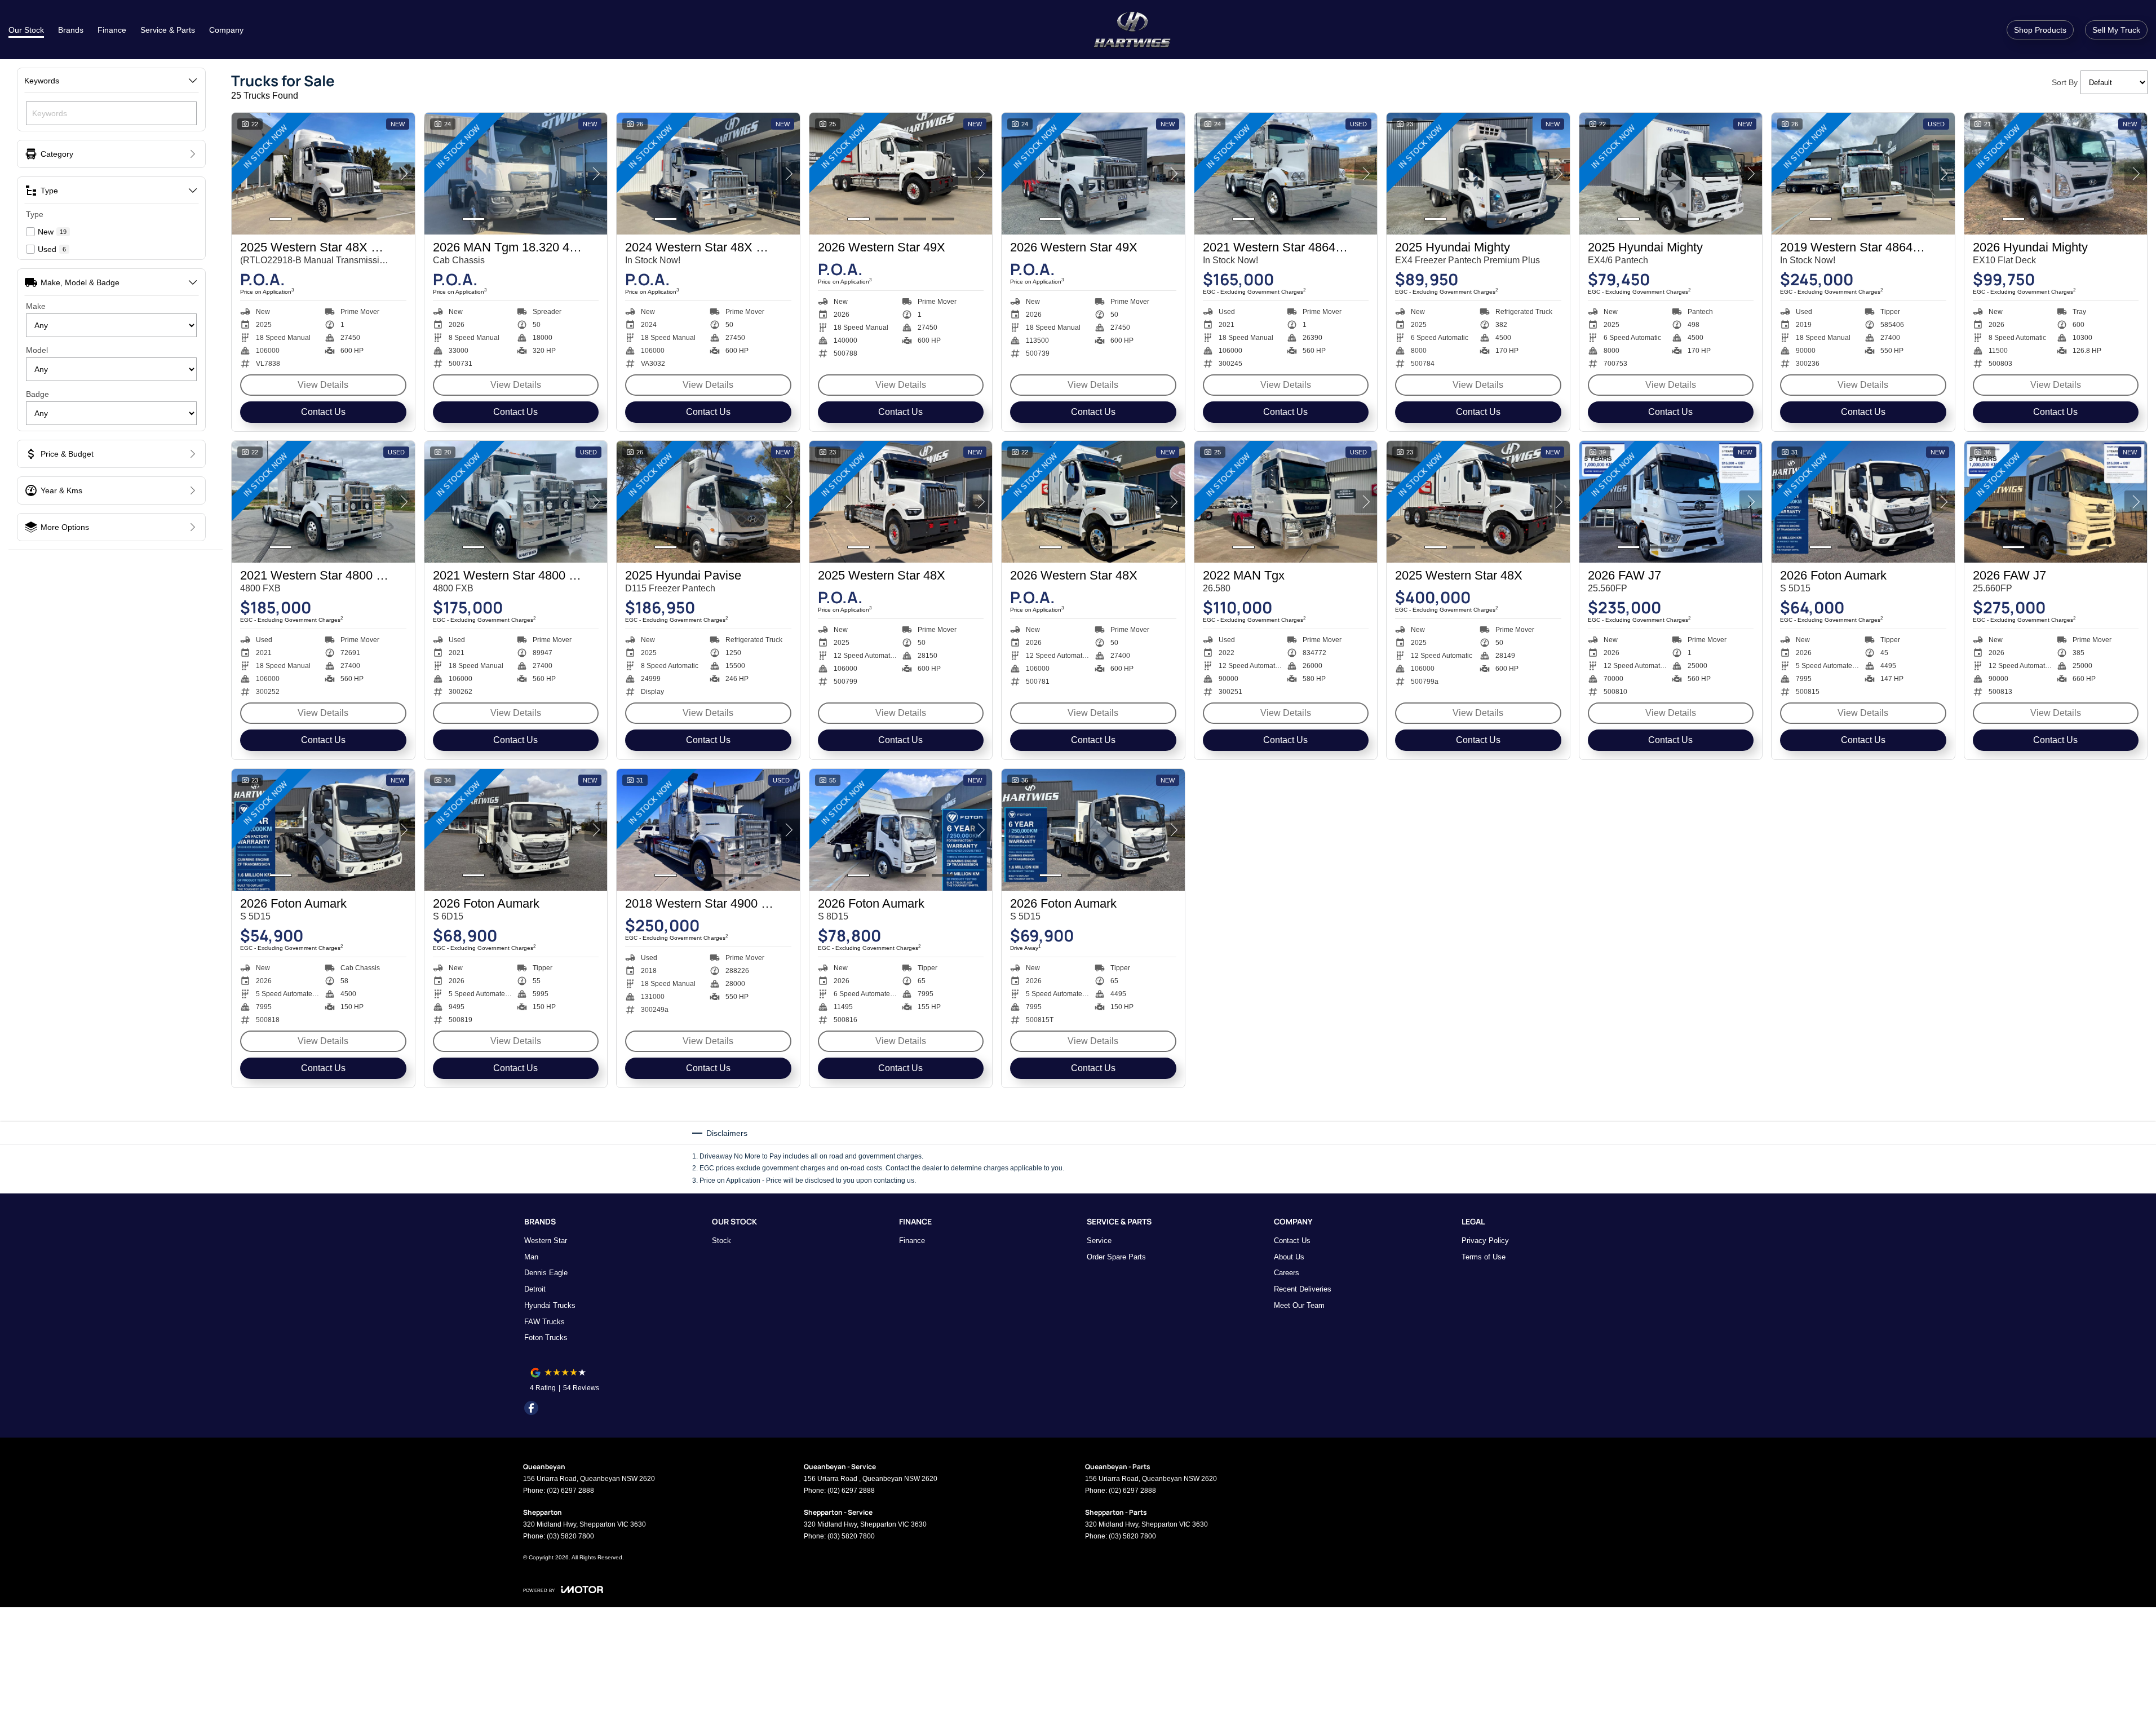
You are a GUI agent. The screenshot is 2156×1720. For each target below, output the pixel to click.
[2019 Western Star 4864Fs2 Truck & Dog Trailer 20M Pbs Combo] (1863, 174)
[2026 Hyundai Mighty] (2056, 174)
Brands (71, 30)
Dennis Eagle (546, 1273)
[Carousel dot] (281, 219)
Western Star (546, 1241)
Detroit (535, 1289)
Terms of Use (1484, 1257)
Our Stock (26, 30)
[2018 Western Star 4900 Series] (708, 830)
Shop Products (2040, 30)
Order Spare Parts (1116, 1257)
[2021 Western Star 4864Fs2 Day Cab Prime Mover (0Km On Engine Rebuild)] (1286, 174)
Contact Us (323, 412)
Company (226, 30)
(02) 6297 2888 (570, 1491)
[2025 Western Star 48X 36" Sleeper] (323, 174)
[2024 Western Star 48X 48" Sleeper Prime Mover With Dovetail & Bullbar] (708, 174)
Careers (1287, 1273)
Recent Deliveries (1303, 1289)
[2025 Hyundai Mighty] (1478, 174)
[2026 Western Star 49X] (901, 174)
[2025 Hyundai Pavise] (708, 502)
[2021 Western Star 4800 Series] (323, 502)
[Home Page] (1132, 30)
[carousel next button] (404, 174)
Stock (721, 1241)
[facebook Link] (531, 1408)
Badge (37, 394)
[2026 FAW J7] (1671, 502)
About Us (1289, 1257)
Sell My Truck (2116, 30)
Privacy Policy (1485, 1241)
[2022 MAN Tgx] (1286, 502)
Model (37, 350)
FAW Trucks (544, 1322)
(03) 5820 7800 (570, 1536)
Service (1099, 1241)
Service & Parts (168, 30)
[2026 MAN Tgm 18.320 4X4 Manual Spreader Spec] (516, 174)
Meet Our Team (1299, 1305)
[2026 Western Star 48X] (1093, 502)
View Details (323, 385)
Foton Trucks (546, 1337)
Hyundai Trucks (550, 1305)
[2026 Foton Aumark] (1863, 502)
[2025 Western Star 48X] (901, 502)
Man (531, 1257)
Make (36, 306)
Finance (112, 30)
